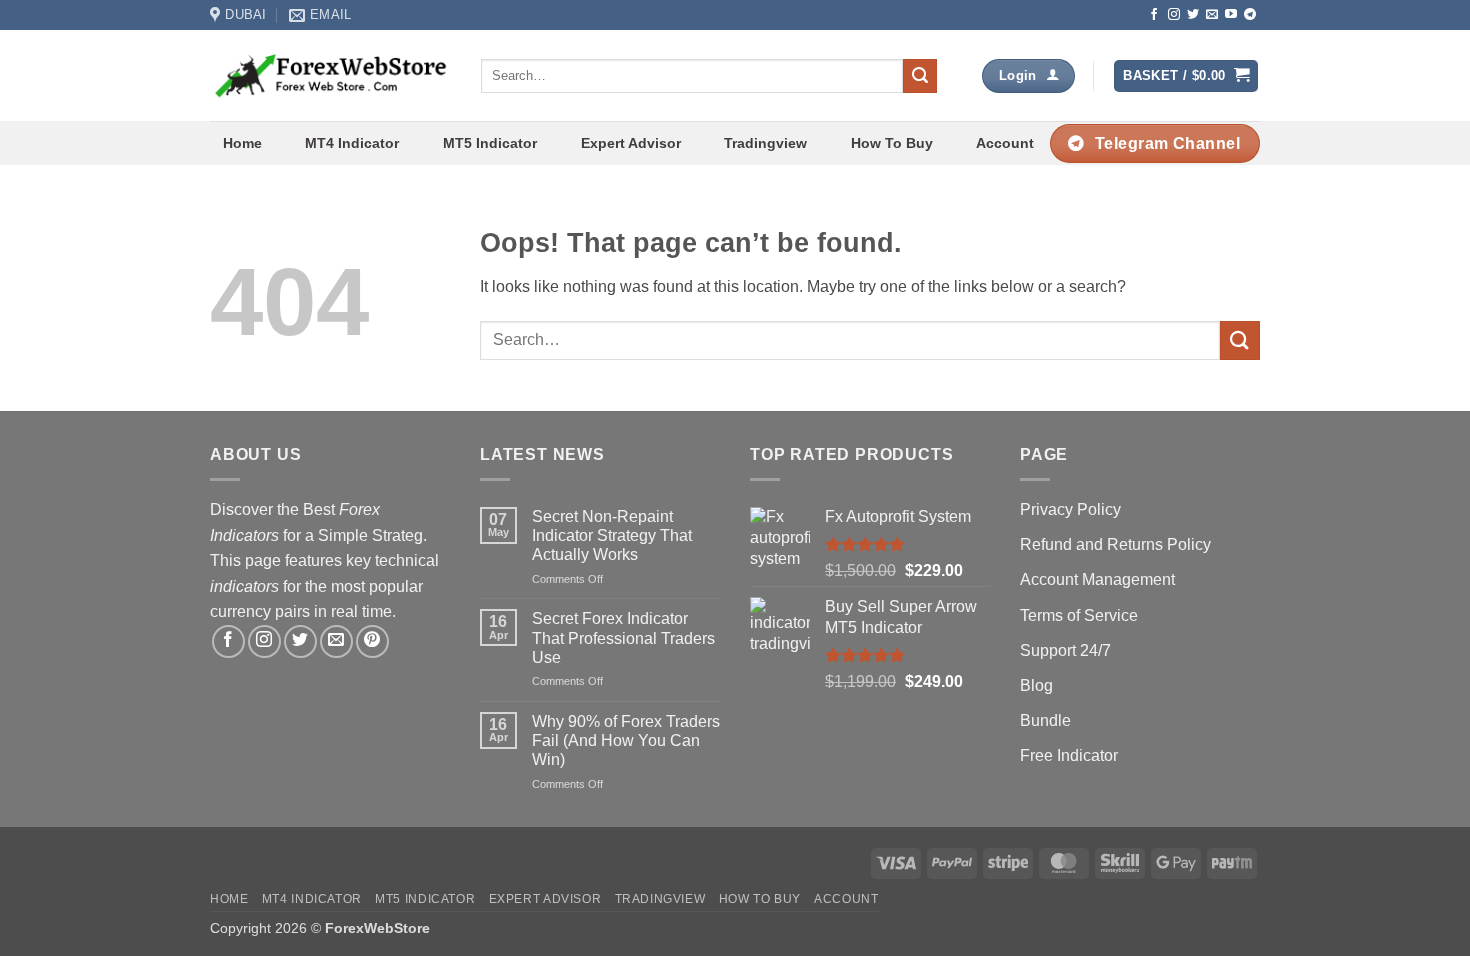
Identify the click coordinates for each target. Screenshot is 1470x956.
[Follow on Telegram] (1250, 15)
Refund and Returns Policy (1115, 544)
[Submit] (920, 76)
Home (242, 143)
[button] (1186, 76)
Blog (1036, 685)
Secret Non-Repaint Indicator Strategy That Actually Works (612, 535)
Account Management (1097, 579)
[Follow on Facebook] (1154, 15)
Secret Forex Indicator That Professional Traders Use (623, 637)
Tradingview (765, 143)
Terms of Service (1079, 615)
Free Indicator (1069, 755)
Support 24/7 (1065, 650)
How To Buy (892, 143)
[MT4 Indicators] (330, 75)
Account (1005, 143)
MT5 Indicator (490, 143)
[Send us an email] (1212, 15)
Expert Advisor (631, 143)
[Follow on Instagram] (1174, 15)
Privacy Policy (1070, 509)
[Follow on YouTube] (1231, 15)
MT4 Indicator (352, 143)
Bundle (1045, 720)
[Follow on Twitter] (1193, 15)
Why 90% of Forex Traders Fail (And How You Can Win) (626, 740)
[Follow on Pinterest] (372, 641)
